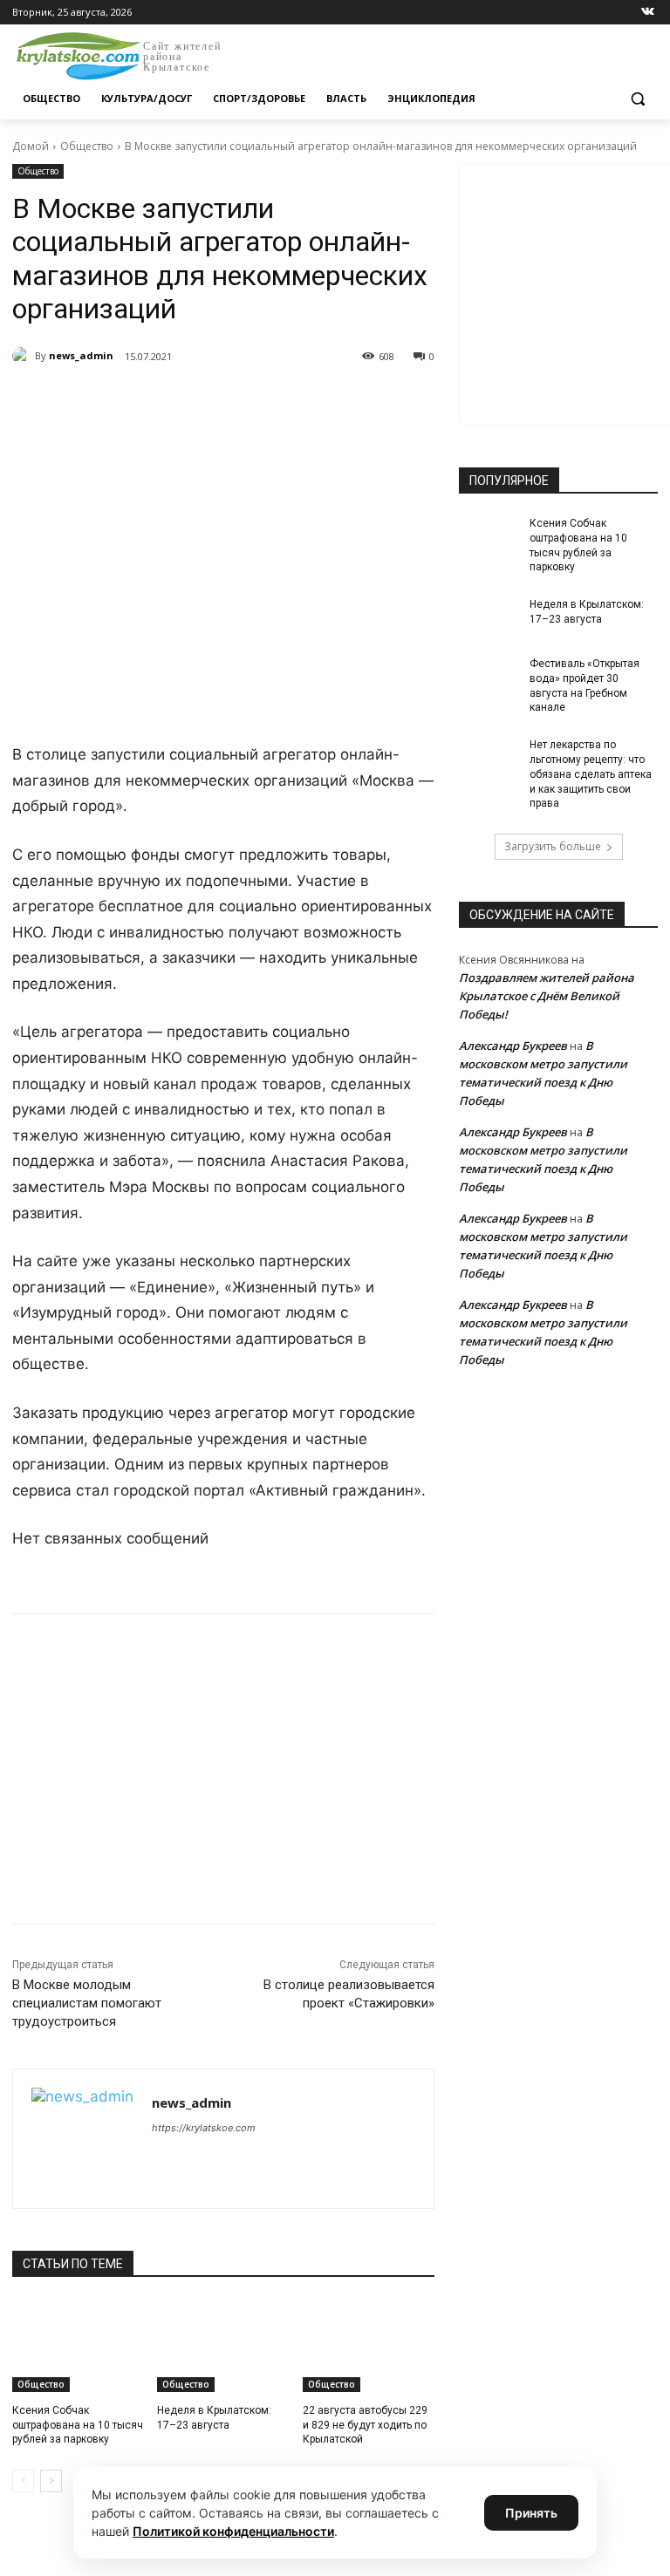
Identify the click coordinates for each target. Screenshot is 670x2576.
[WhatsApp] (253, 401)
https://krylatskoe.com (204, 2128)
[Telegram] (213, 401)
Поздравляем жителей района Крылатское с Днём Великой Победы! (547, 996)
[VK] (173, 401)
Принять (531, 2513)
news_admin (81, 355)
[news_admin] (24, 356)
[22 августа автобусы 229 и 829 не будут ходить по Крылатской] (369, 2346)
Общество (87, 146)
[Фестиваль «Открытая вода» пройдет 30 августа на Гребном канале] (489, 678)
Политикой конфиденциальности (233, 2531)
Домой (31, 146)
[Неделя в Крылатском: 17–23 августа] (223, 2346)
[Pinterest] (293, 401)
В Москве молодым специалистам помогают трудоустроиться (87, 2003)
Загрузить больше (553, 846)
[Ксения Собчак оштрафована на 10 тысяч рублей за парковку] (78, 2346)
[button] (637, 99)
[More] (334, 401)
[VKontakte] (648, 13)
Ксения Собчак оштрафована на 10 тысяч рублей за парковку (78, 2425)
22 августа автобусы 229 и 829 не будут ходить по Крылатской (365, 2425)
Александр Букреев (513, 1046)
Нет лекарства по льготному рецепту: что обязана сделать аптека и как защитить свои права (591, 774)
